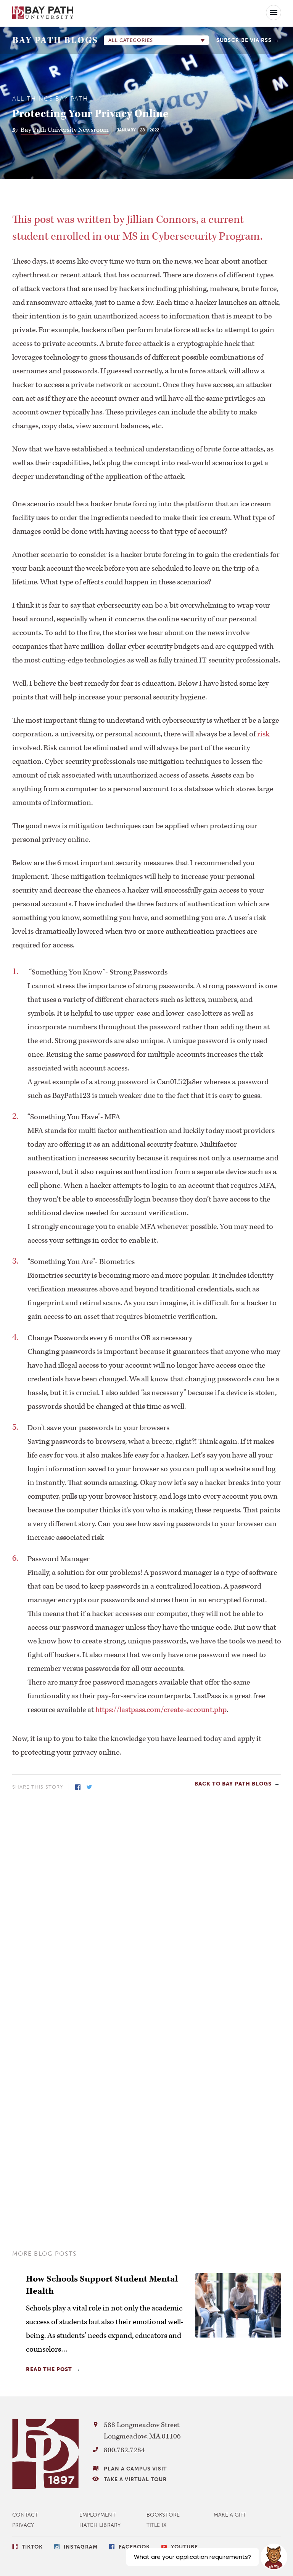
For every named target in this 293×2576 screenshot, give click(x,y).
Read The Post (49, 2369)
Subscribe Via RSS (244, 40)
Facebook (78, 1787)
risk (263, 734)
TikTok (32, 2547)
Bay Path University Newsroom (65, 130)
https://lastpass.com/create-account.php (161, 1710)
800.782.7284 (124, 2450)
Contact (25, 2515)
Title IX (156, 2525)
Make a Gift (230, 2515)
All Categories (131, 40)
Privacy (23, 2525)
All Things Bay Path (50, 99)
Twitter (89, 1787)
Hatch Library (100, 2525)
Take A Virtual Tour (135, 2479)
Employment (97, 2515)
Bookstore (163, 2515)
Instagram (81, 2547)
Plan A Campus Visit (135, 2469)
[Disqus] (147, 1898)
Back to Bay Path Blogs (233, 1784)
